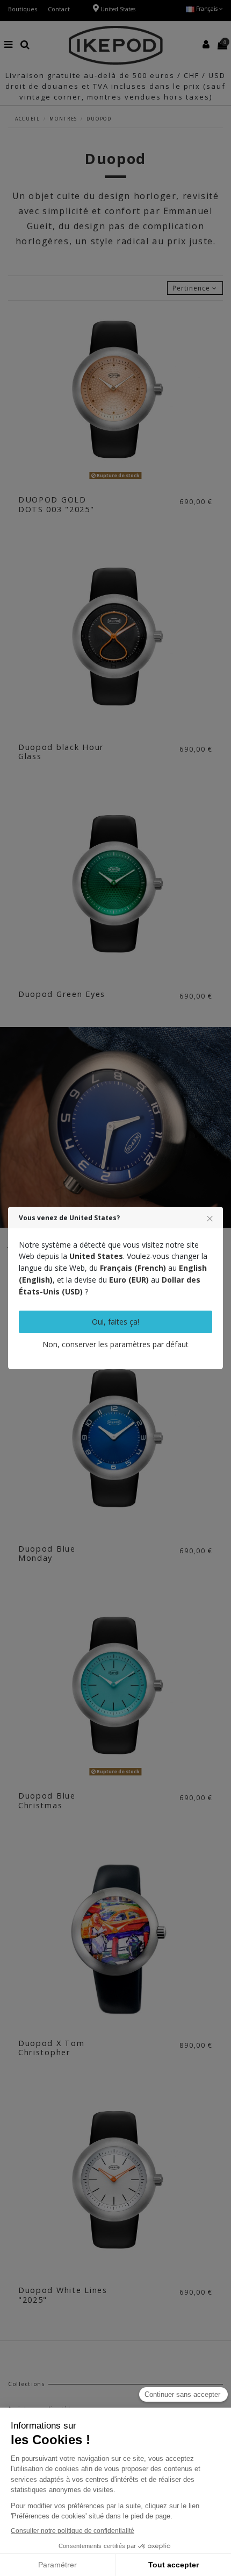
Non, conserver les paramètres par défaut (115, 1344)
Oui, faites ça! (115, 1322)
